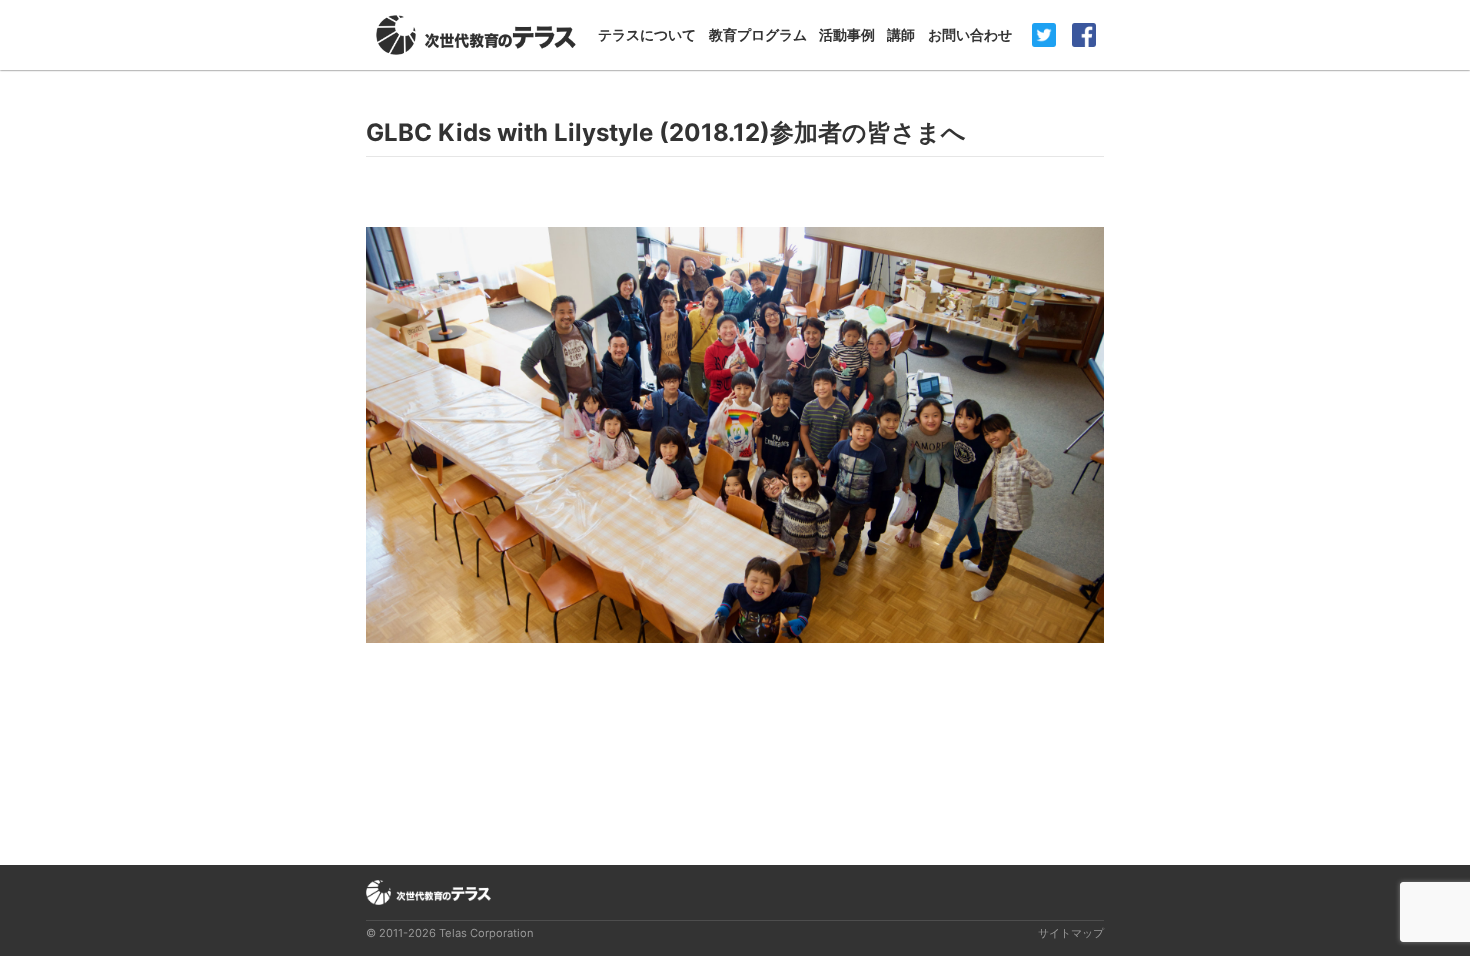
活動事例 (847, 34)
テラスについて (647, 34)
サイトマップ (1071, 933)
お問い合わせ (970, 34)
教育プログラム (758, 34)
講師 (901, 34)
